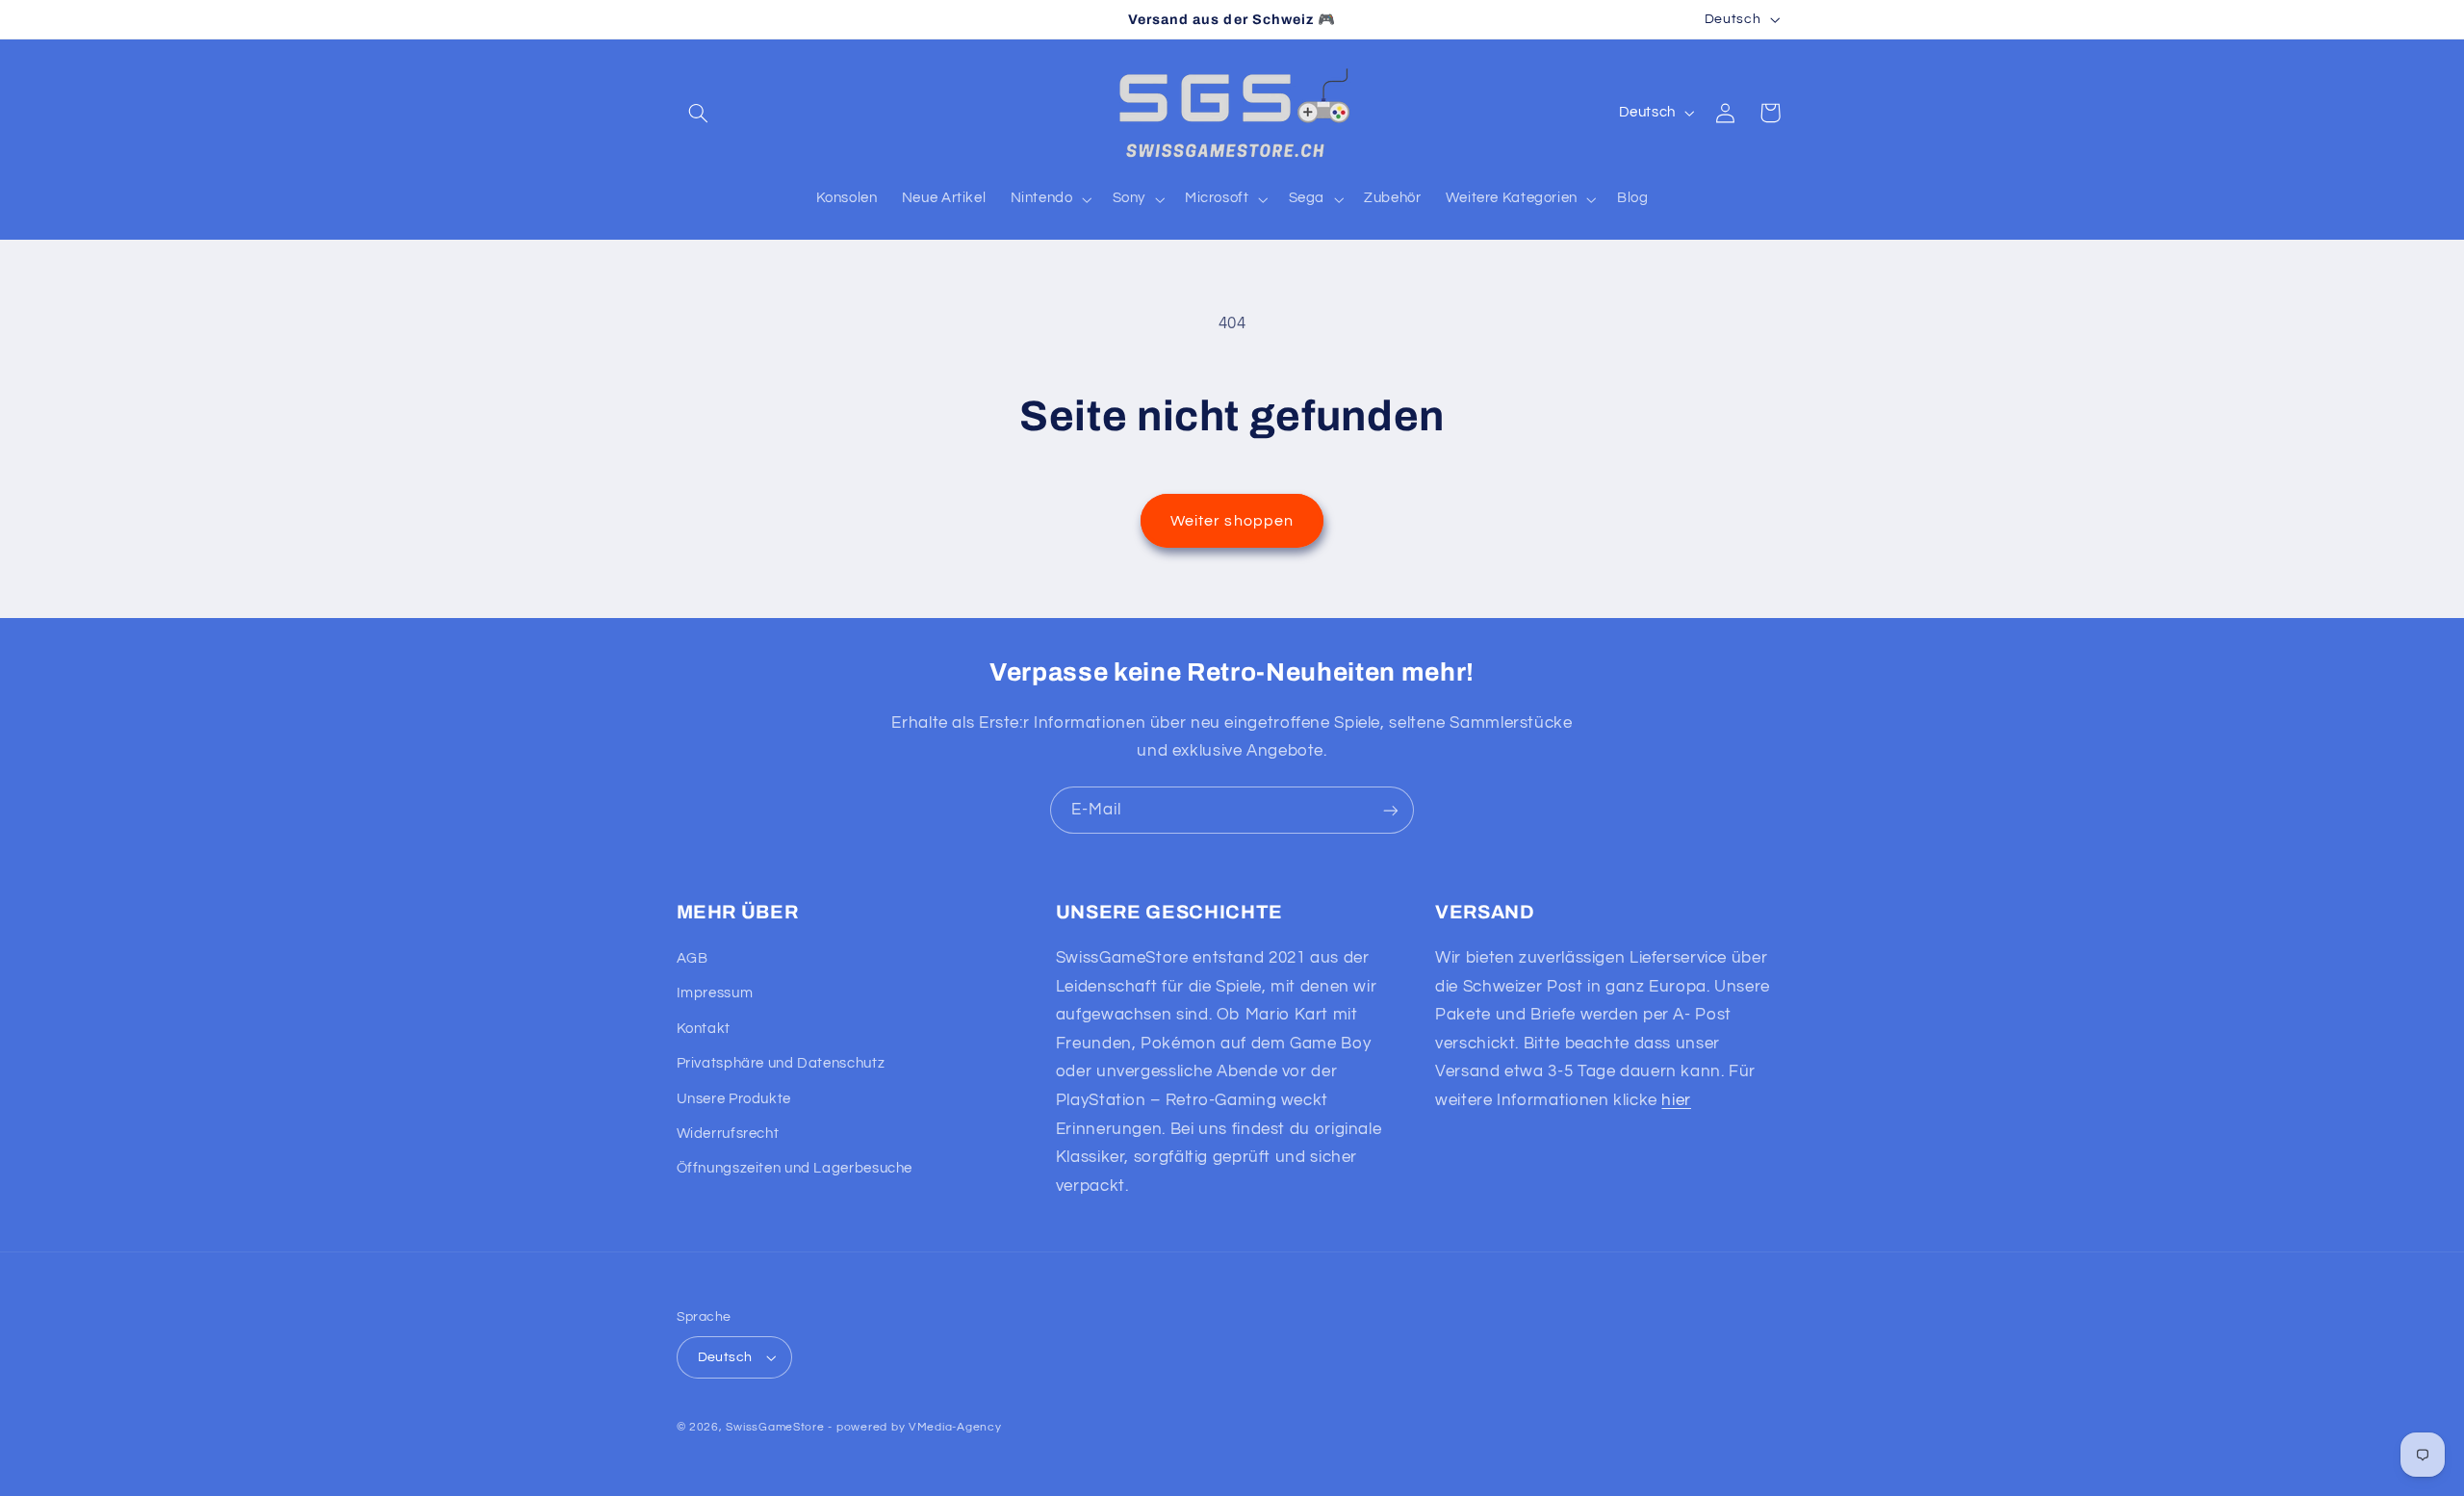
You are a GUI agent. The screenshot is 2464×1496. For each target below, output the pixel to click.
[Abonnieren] (1391, 810)
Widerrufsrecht (728, 1134)
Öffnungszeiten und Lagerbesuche (795, 1168)
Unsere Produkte (734, 1099)
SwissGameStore (775, 1427)
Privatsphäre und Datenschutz (781, 1063)
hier (1676, 1100)
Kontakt (704, 1029)
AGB (693, 958)
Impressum (715, 993)
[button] (699, 113)
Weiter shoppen (1232, 521)
